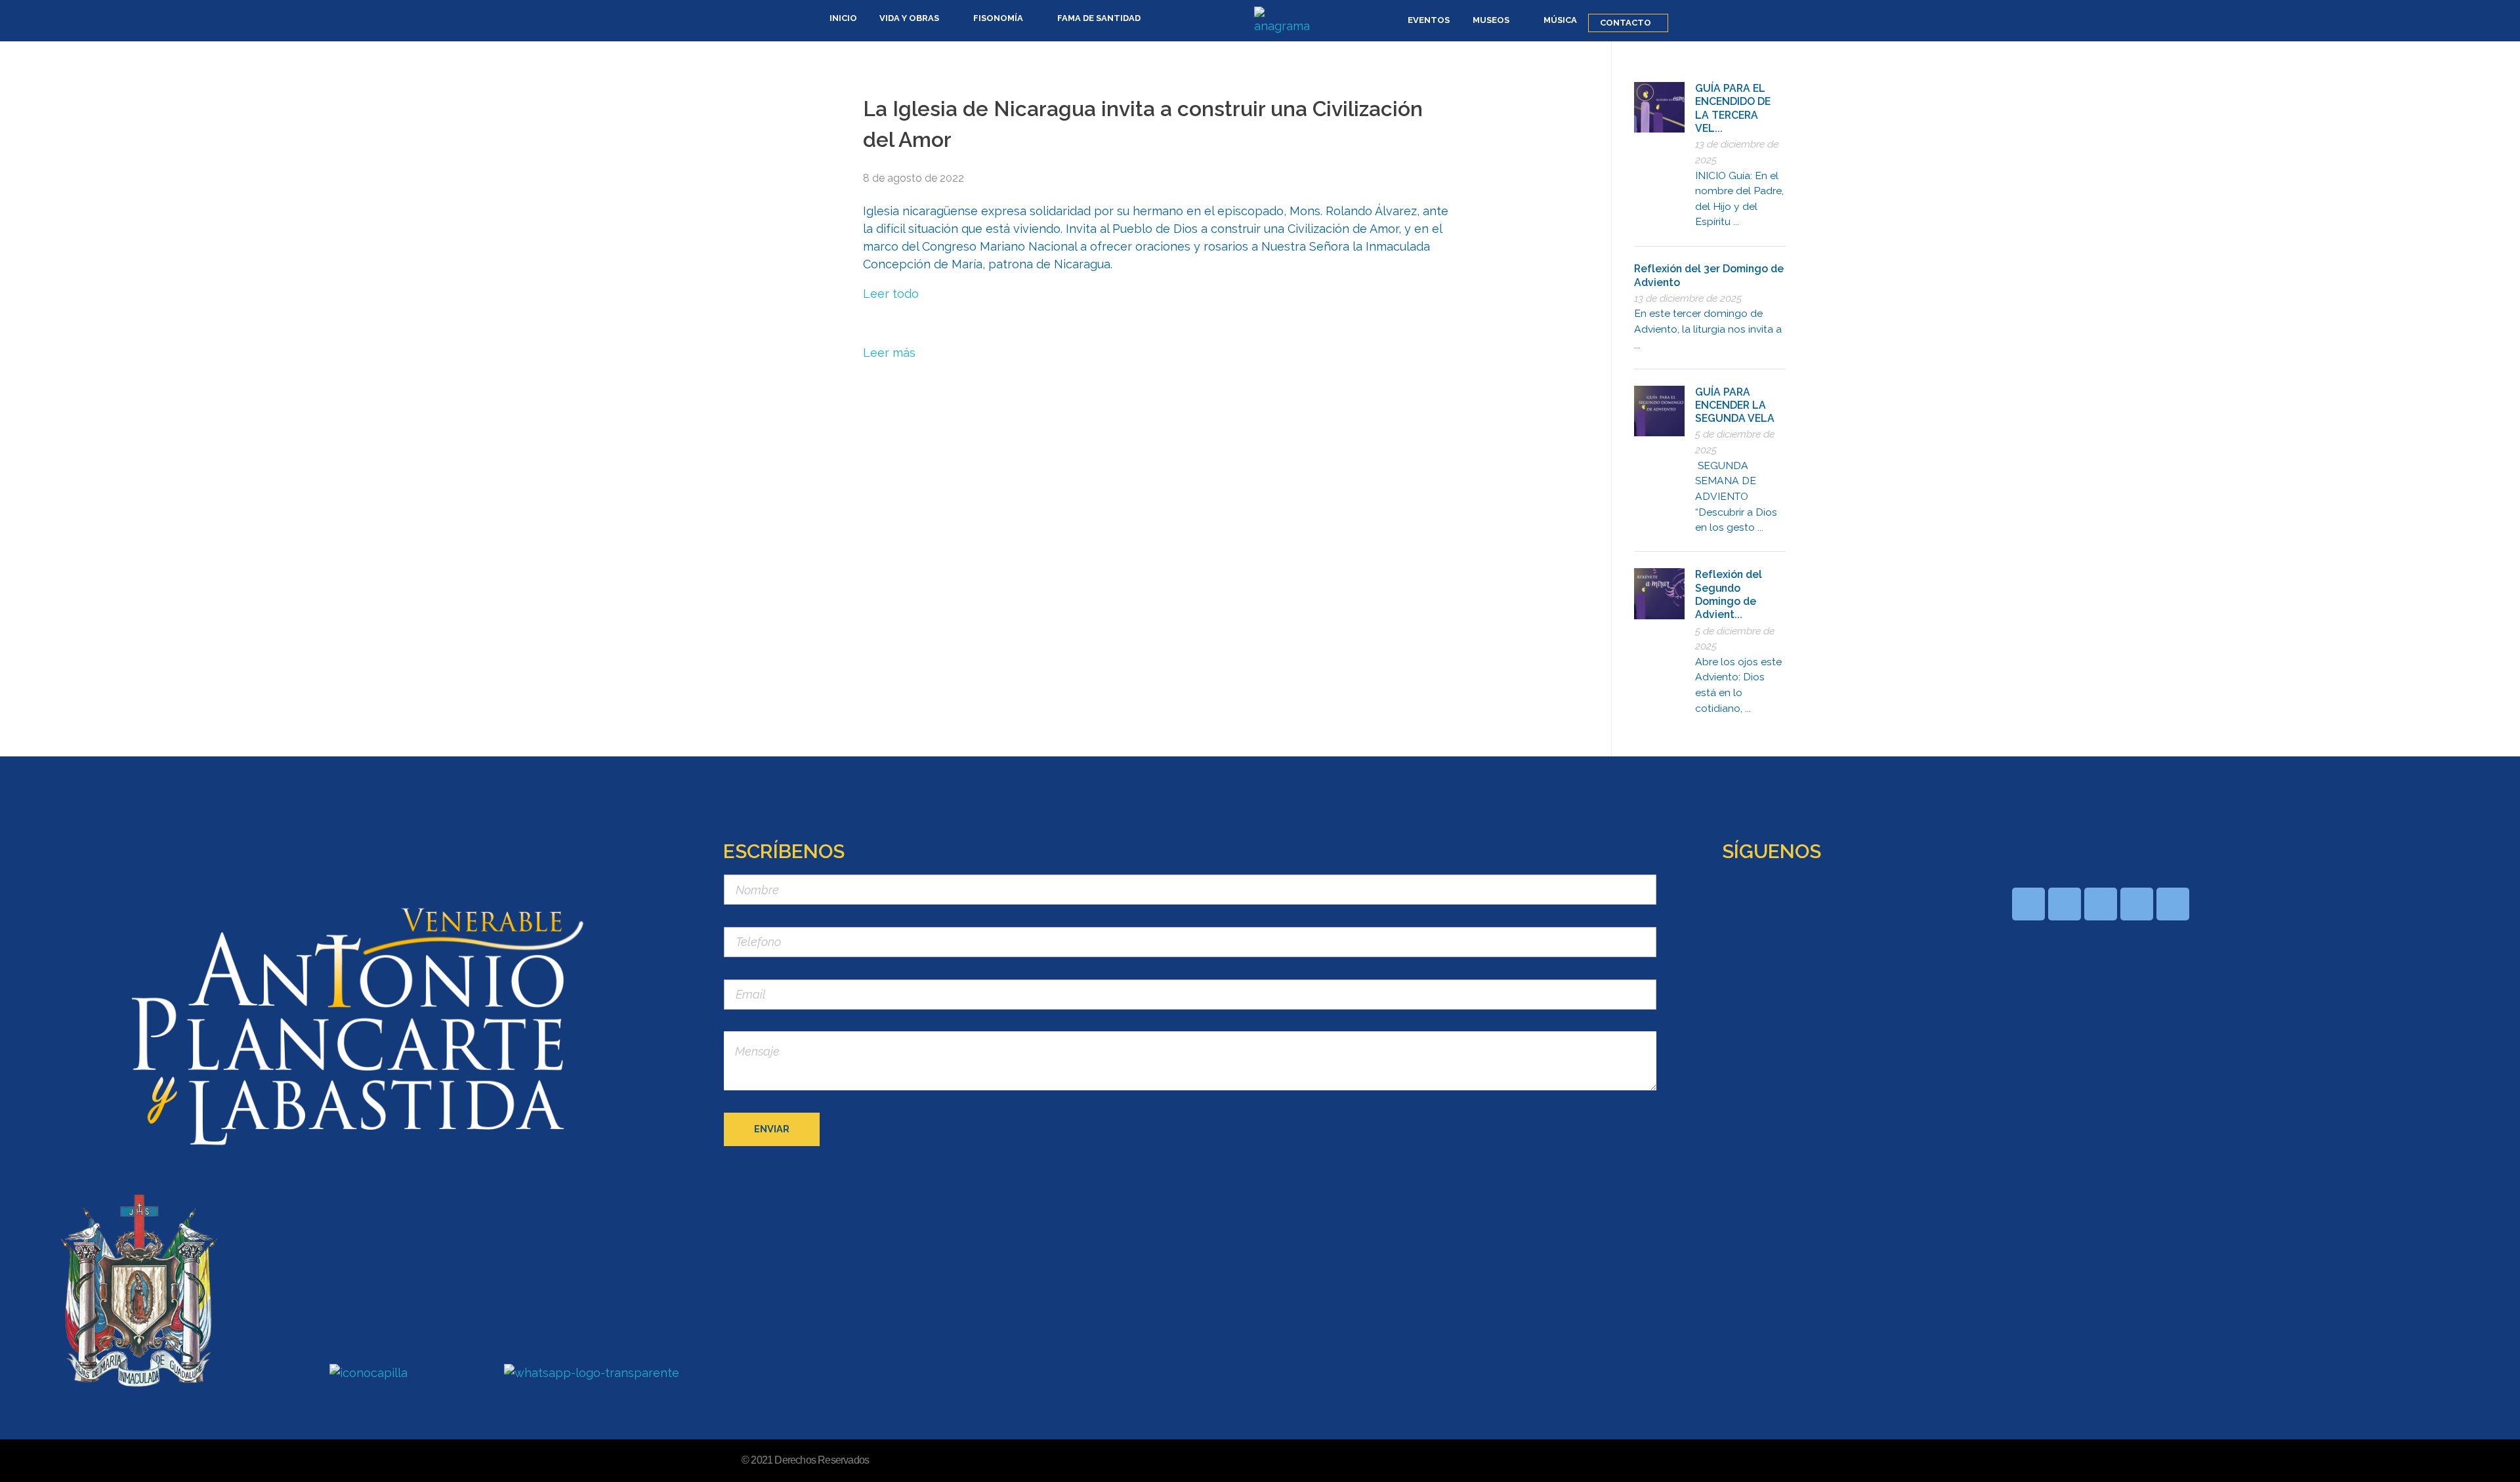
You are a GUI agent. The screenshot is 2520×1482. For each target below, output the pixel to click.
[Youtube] (2101, 904)
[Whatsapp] (2028, 904)
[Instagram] (2173, 904)
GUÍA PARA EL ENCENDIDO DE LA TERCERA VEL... (1733, 108)
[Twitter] (2137, 904)
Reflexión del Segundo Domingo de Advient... (1729, 594)
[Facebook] (2065, 904)
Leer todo (891, 294)
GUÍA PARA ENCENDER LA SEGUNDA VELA (1735, 405)
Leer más (889, 353)
